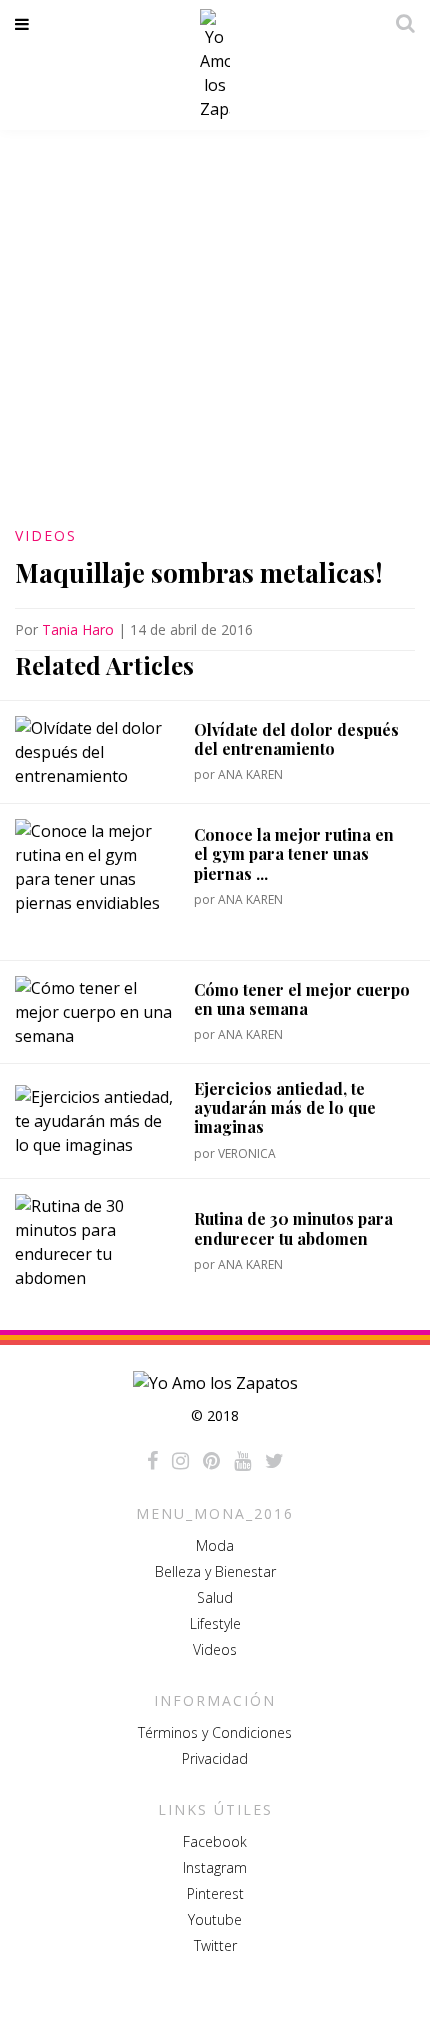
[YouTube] (242, 1461)
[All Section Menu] (25, 24)
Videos (46, 535)
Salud (215, 1597)
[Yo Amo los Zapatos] (215, 65)
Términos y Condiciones (215, 1732)
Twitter (215, 1945)
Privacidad (215, 1758)
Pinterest (215, 1893)
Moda (215, 1545)
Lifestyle (215, 1623)
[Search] (400, 23)
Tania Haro (78, 629)
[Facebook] (152, 1461)
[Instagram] (180, 1461)
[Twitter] (274, 1461)
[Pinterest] (211, 1461)
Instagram (215, 1867)
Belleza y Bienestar (215, 1571)
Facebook (215, 1841)
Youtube (215, 1919)
